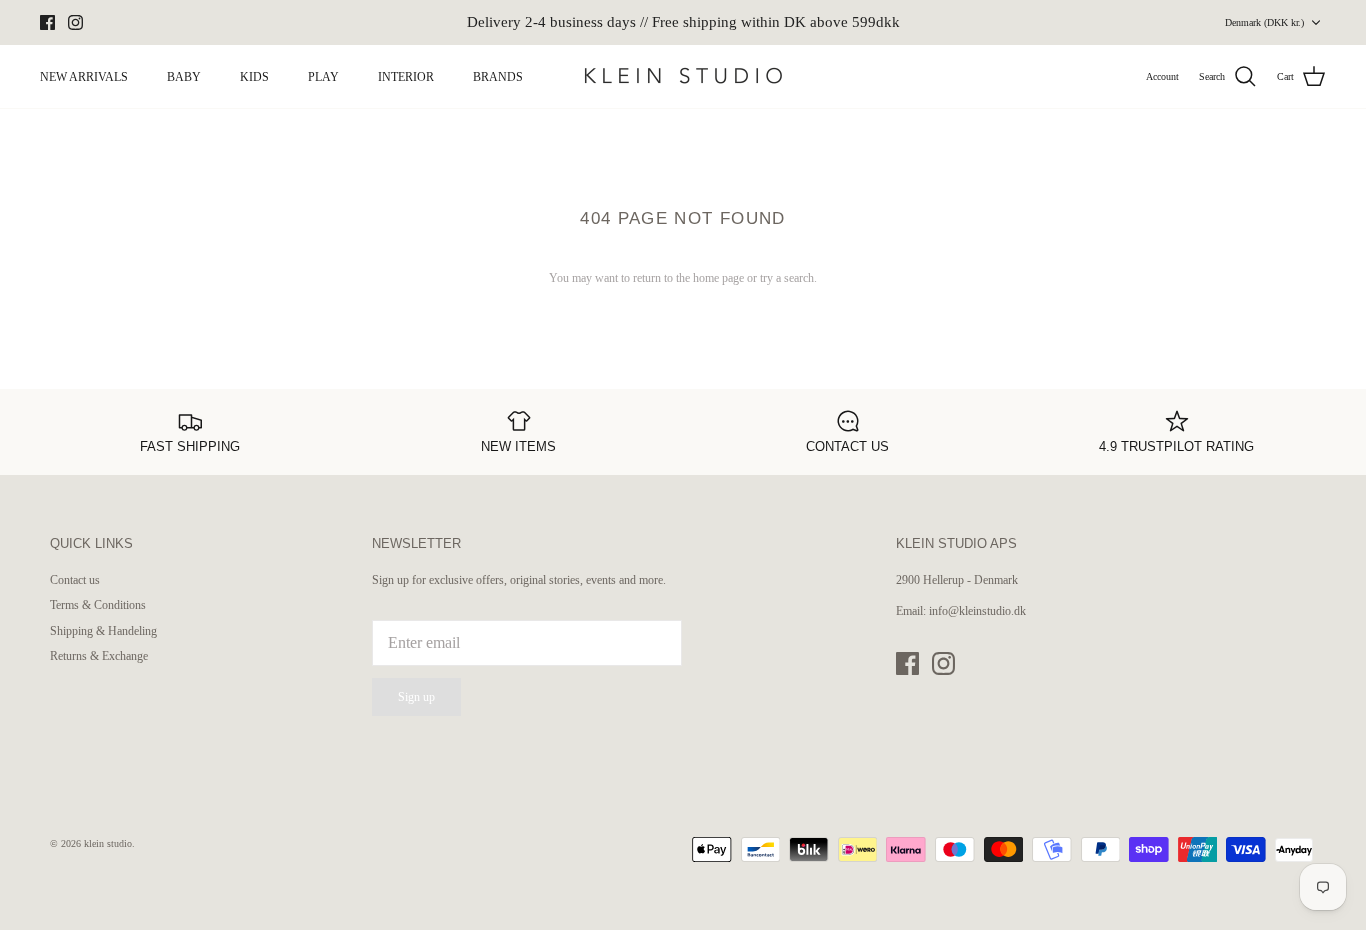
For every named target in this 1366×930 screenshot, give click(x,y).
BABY (184, 77)
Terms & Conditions (98, 605)
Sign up (416, 697)
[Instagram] (75, 22)
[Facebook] (47, 22)
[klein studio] (683, 76)
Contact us (75, 580)
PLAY (323, 77)
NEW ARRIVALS (84, 77)
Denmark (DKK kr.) (1264, 22)
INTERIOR (406, 77)
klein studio (108, 843)
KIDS (254, 77)
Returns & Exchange (99, 656)
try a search (787, 278)
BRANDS (498, 77)
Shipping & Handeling (103, 631)
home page (718, 278)
